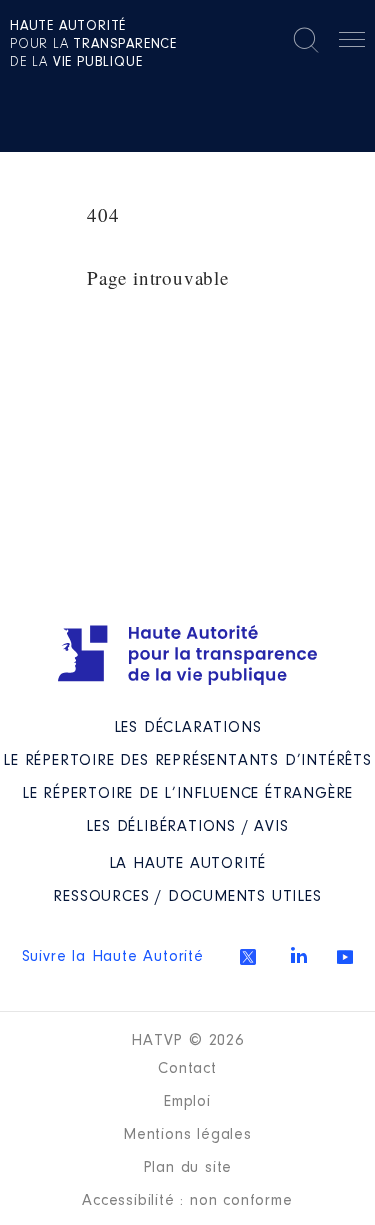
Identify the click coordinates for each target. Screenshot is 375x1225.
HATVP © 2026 (187, 1041)
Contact (187, 1069)
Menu (352, 43)
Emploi (187, 1102)
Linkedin (299, 955)
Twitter (248, 957)
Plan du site (188, 1168)
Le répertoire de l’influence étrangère (187, 794)
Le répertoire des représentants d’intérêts (187, 761)
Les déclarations (188, 728)
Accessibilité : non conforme (187, 1201)
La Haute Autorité (188, 864)
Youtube (345, 957)
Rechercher (306, 40)
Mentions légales (187, 1135)
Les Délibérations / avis (187, 827)
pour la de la (93, 45)
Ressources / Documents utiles (187, 897)
